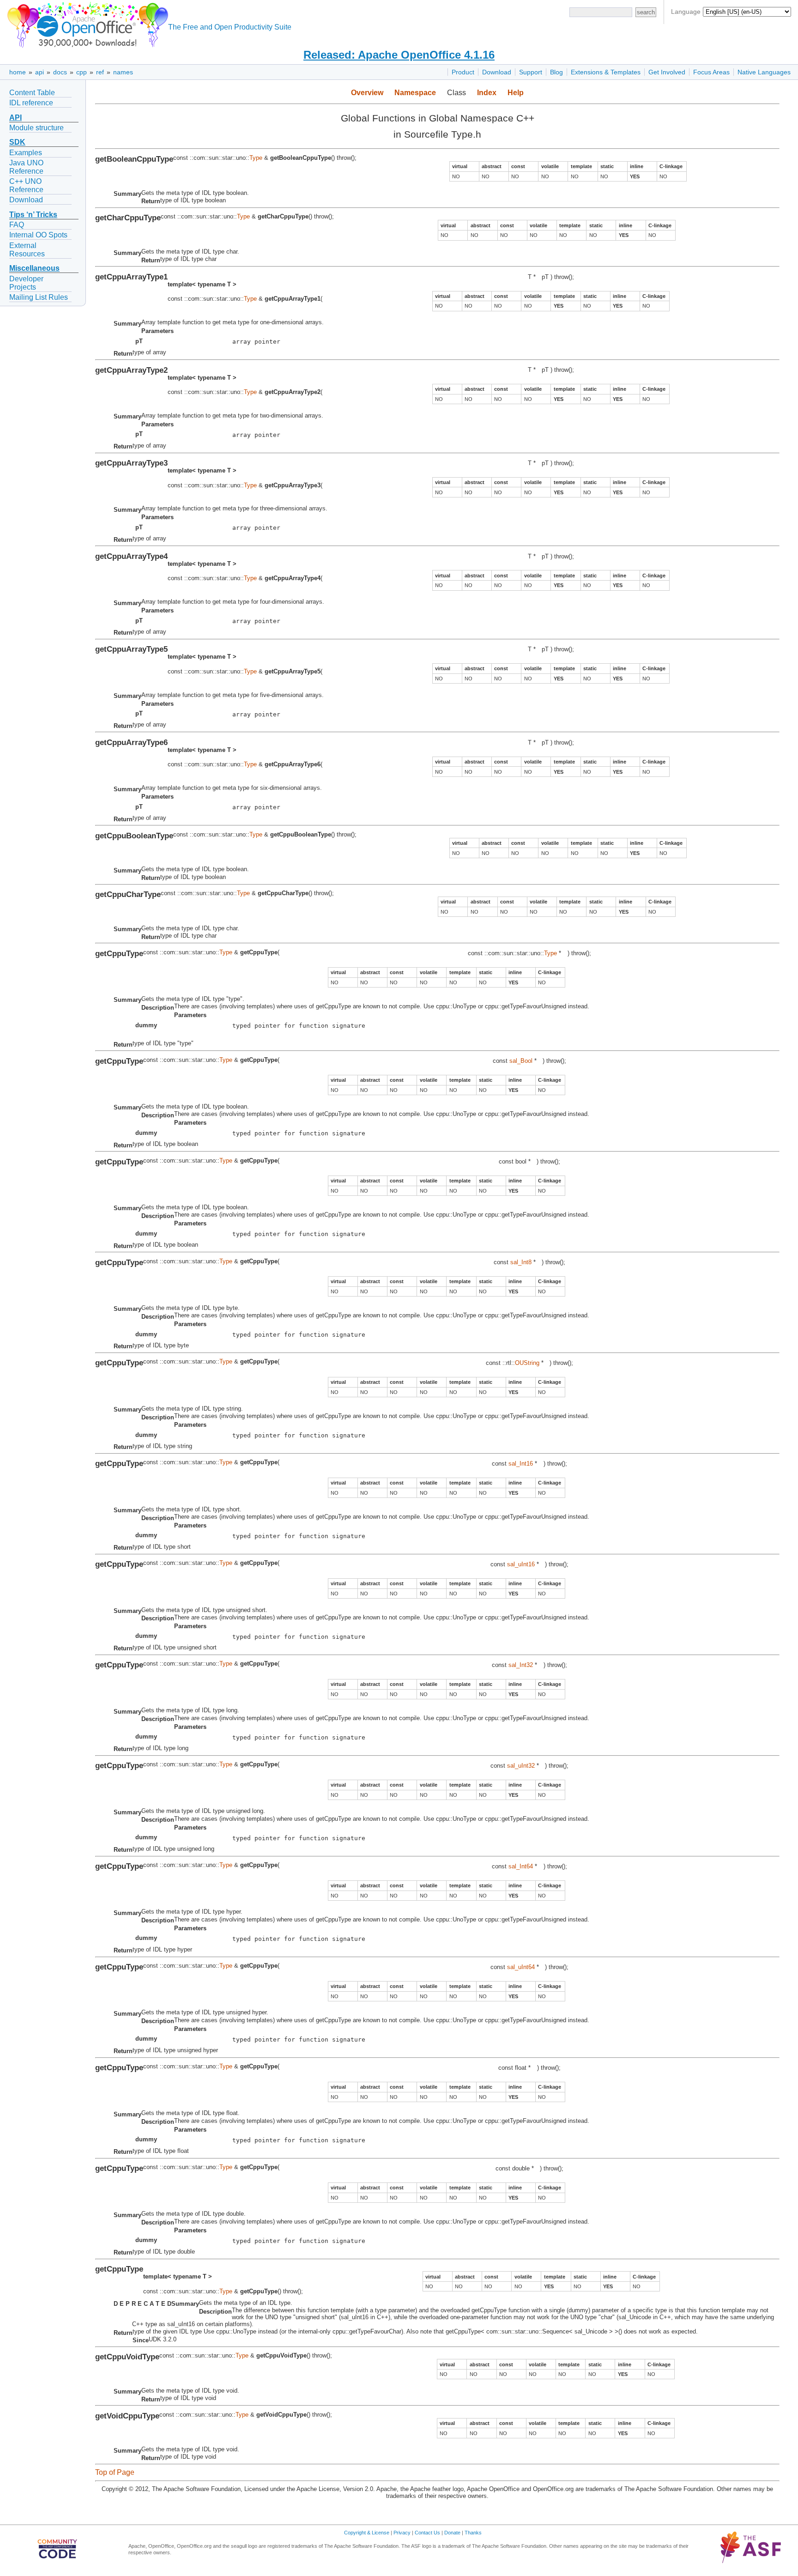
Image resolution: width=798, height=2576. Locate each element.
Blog (556, 72)
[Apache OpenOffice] (86, 23)
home (18, 72)
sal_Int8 (521, 1262)
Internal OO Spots (38, 235)
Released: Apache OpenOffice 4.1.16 (399, 55)
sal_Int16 (521, 1464)
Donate (452, 2533)
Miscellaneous (34, 268)
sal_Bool (521, 1061)
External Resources (27, 250)
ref (100, 72)
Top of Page (115, 2472)
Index (487, 93)
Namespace (415, 93)
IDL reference (31, 103)
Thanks (473, 2533)
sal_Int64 (521, 1866)
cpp (82, 72)
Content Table (32, 93)
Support (531, 72)
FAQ (17, 225)
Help (516, 93)
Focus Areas (711, 72)
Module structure (36, 128)
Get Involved (667, 72)
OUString (527, 1363)
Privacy (402, 2533)
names (123, 72)
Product (463, 72)
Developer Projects (26, 283)
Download (497, 72)
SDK (17, 142)
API (15, 118)
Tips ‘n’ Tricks (33, 215)
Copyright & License (367, 2533)
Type (256, 158)
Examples (26, 153)
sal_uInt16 (521, 1564)
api (39, 72)
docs (60, 72)
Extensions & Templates (606, 72)
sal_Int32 (521, 1665)
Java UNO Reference (26, 167)
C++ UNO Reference (26, 185)
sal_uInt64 (521, 1967)
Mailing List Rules (39, 297)
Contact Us (427, 2533)
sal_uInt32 (521, 1766)
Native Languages (764, 72)
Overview (367, 93)
